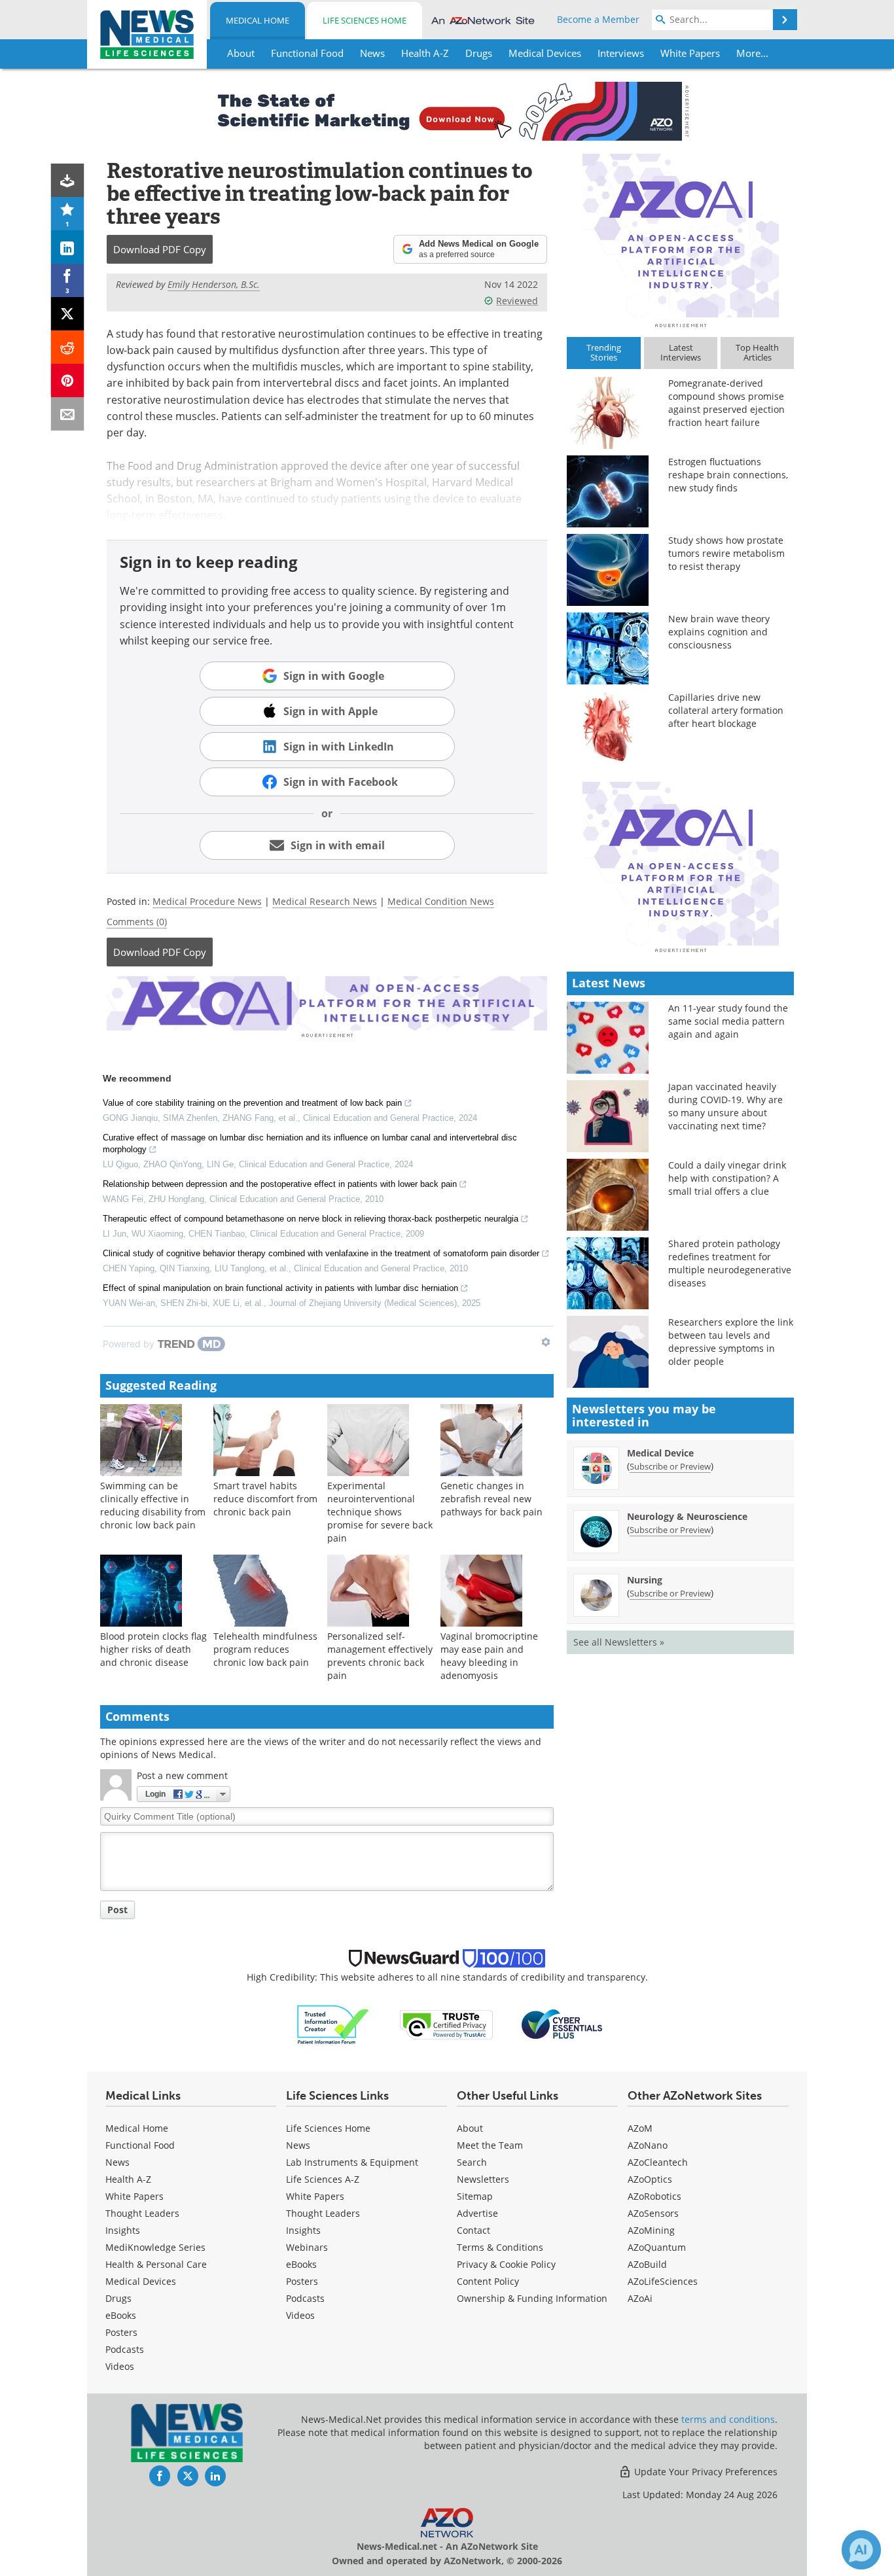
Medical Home (258, 20)
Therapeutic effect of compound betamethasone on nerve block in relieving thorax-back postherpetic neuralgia (311, 1219)
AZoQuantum (657, 2247)
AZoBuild (647, 2264)
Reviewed (517, 301)
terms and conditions (728, 2419)
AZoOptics (650, 2179)
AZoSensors (653, 2213)
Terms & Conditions (500, 2247)
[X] (68, 314)
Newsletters (483, 2179)
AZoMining (651, 2230)
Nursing (645, 1580)
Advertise (477, 2213)
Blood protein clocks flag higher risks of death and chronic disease (153, 1649)
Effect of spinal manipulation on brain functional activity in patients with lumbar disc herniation (280, 1288)
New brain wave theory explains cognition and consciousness (719, 632)
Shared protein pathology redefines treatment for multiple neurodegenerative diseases (730, 1263)
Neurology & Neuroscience (687, 1516)
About (470, 2128)
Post (117, 1910)
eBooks (121, 2315)
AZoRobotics (654, 2196)
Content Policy (488, 2281)
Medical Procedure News (207, 901)
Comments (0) (137, 922)
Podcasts (125, 2349)
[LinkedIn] (68, 247)
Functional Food (140, 2145)
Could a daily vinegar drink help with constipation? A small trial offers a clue (727, 1178)
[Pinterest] (68, 380)
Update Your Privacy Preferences (705, 2472)
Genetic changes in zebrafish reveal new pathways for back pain (492, 1499)
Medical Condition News (441, 901)
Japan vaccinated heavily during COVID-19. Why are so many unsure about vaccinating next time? (725, 1106)
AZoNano (648, 2145)
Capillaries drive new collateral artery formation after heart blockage (726, 710)
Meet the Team (490, 2145)
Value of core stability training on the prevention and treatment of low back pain (252, 1103)
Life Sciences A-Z (323, 2179)
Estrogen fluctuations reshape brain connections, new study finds (728, 475)
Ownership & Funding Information (532, 2298)
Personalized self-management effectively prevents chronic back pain (380, 1656)
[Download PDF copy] (68, 180)
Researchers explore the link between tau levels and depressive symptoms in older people (731, 1342)
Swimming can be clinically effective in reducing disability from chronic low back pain (153, 1505)
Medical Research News (325, 901)
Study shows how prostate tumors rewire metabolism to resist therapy (726, 553)
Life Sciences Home (365, 20)
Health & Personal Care (156, 2264)
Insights (123, 2230)
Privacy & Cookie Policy (506, 2264)
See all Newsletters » (619, 1642)
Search (472, 2162)
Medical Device (660, 1453)
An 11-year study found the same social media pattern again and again (728, 1021)
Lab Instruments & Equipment (352, 2162)
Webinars (307, 2247)
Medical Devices (141, 2281)
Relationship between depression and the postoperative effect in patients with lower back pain (280, 1184)
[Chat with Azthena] (861, 2550)
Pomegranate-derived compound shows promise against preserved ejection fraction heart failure (726, 403)
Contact (474, 2230)
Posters (121, 2332)
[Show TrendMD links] (546, 1342)
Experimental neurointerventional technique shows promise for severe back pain (380, 1512)
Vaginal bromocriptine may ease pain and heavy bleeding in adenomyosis (489, 1656)
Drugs (118, 2298)
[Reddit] (68, 347)
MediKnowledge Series (155, 2247)
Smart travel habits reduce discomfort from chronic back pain (265, 1499)
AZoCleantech (658, 2162)
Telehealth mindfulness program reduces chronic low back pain (265, 1649)
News (117, 2162)
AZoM (640, 2128)
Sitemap (475, 2196)
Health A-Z (128, 2179)
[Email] (68, 414)
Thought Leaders (142, 2213)
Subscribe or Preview (670, 1466)
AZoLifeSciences (663, 2281)
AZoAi (640, 2298)
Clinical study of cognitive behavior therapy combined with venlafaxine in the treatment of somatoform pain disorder (321, 1253)
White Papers (134, 2196)
